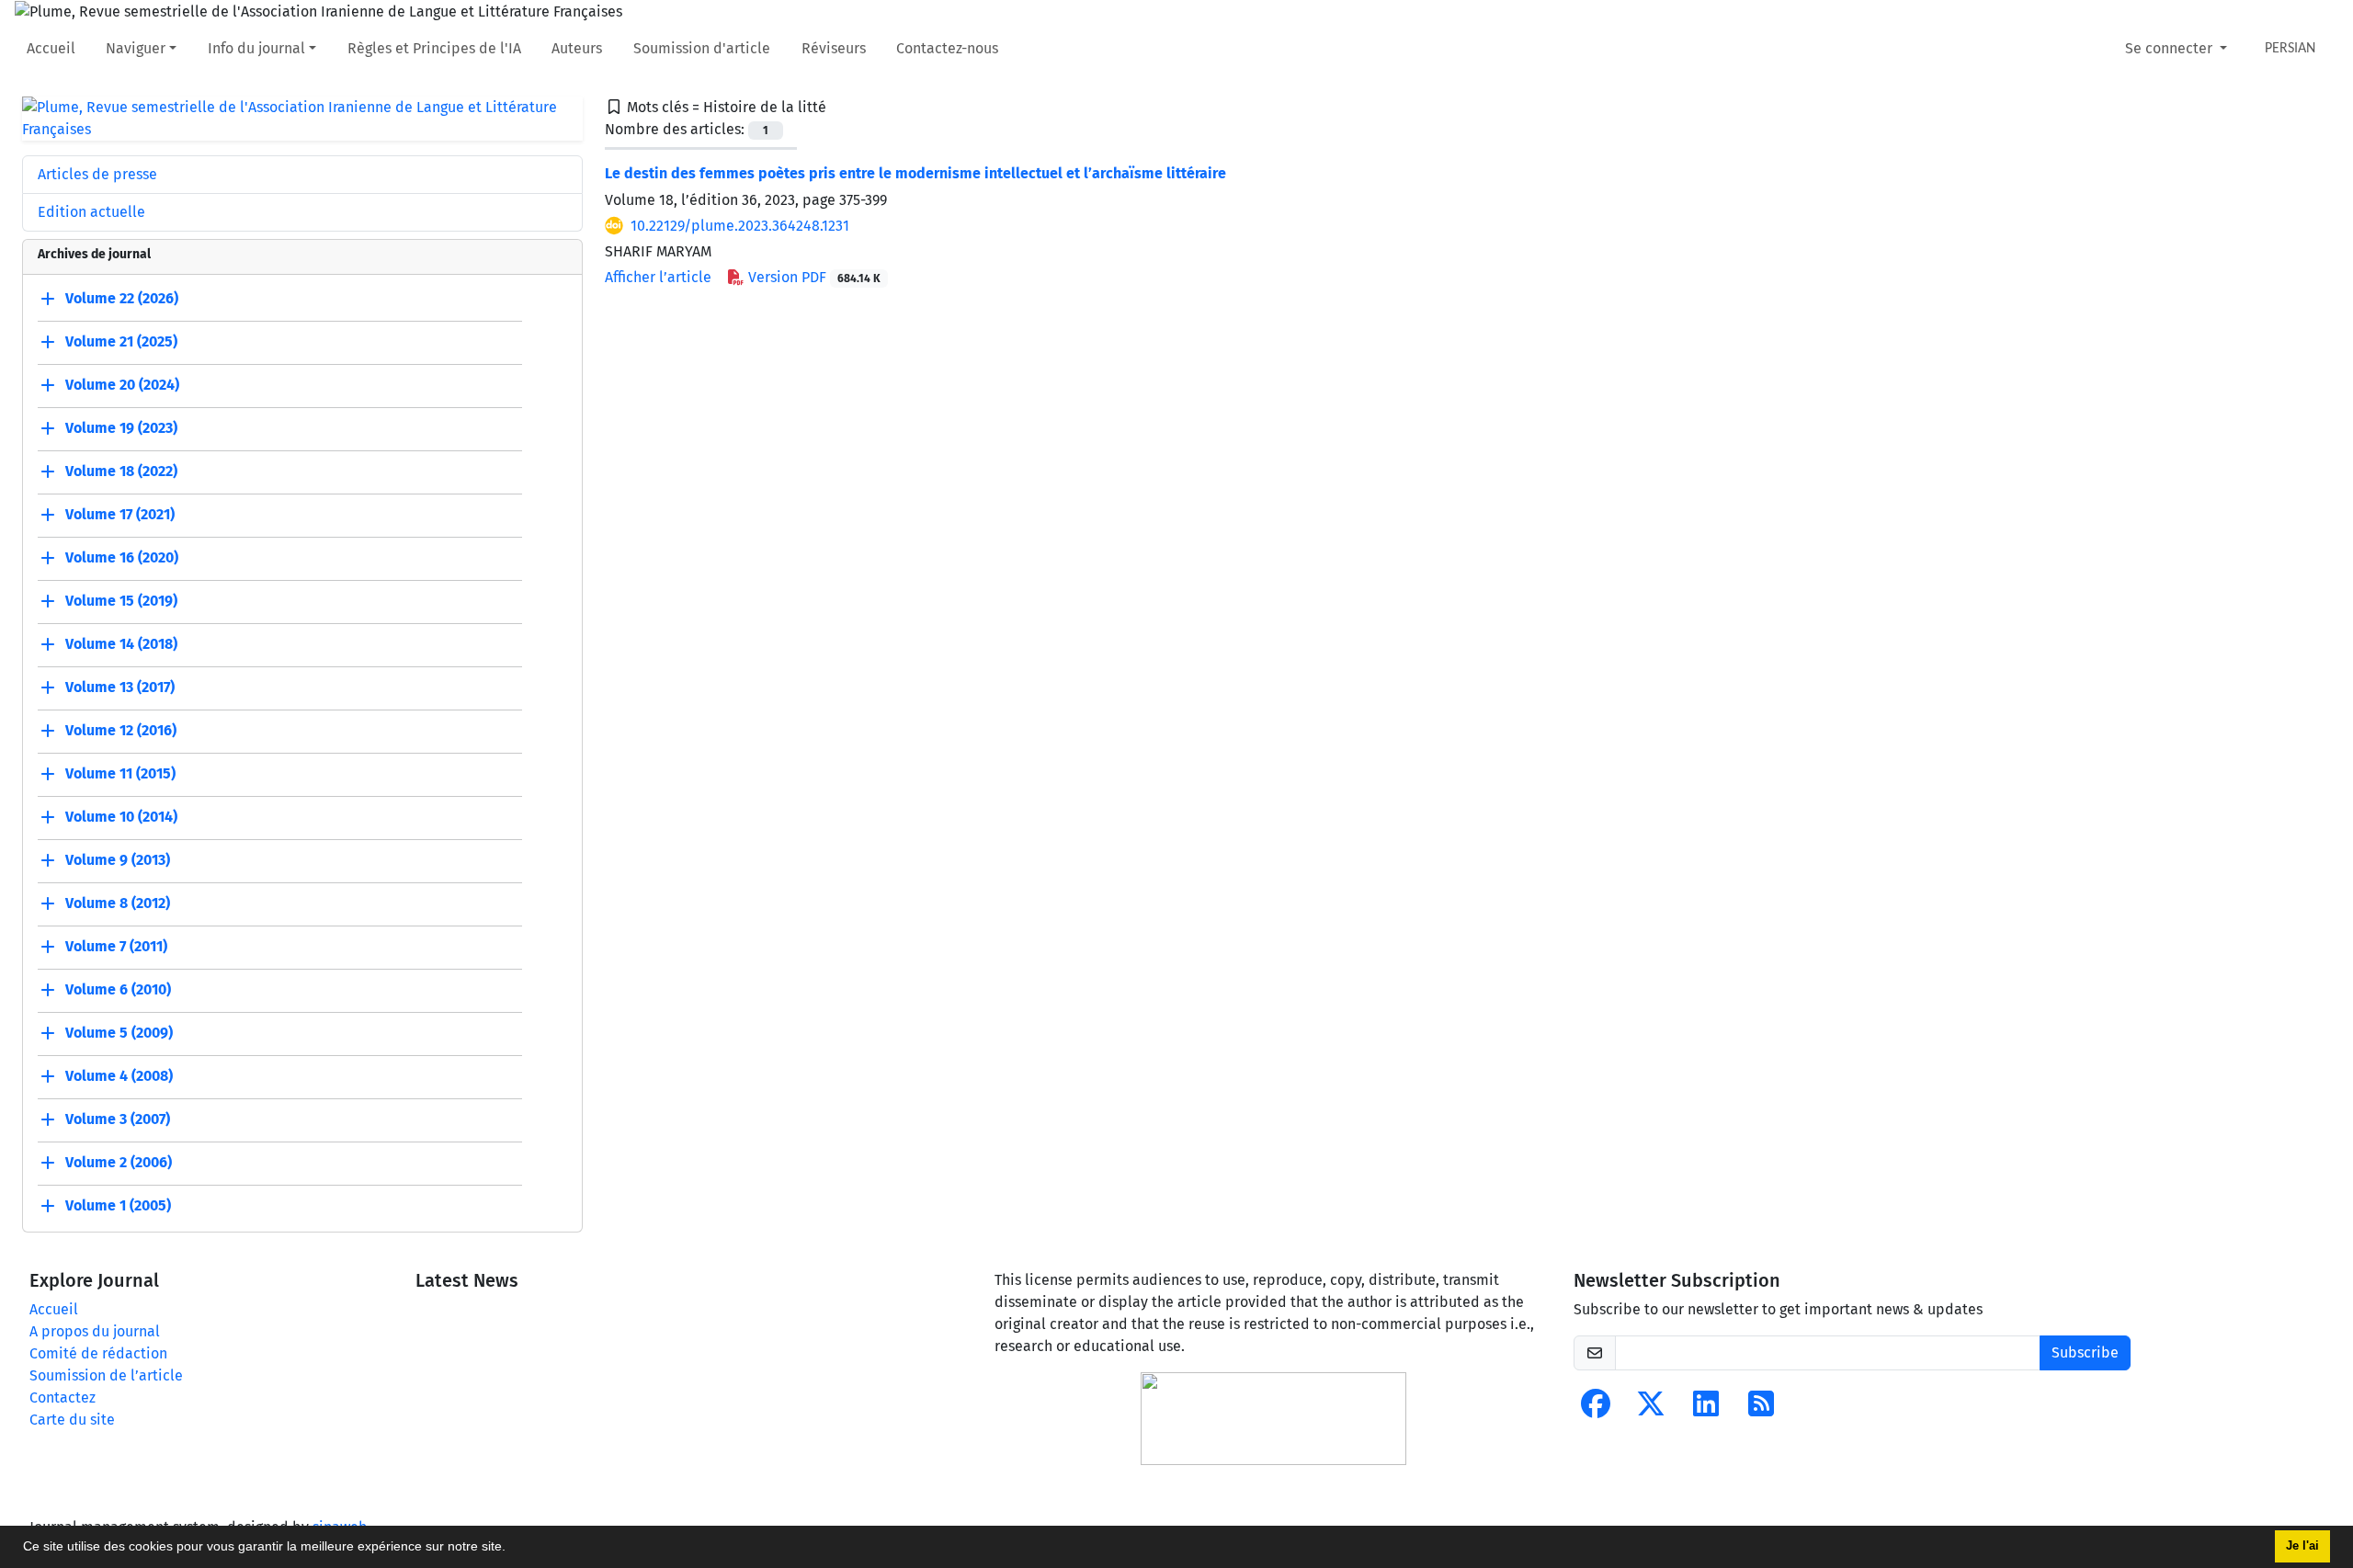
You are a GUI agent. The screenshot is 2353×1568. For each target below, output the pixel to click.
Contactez (63, 1398)
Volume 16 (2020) (122, 557)
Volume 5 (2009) (119, 1033)
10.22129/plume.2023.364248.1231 (740, 226)
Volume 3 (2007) (118, 1119)
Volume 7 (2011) (116, 946)
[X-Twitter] (1651, 1409)
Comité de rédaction (98, 1353)
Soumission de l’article (106, 1375)
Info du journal (256, 48)
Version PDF (813, 277)
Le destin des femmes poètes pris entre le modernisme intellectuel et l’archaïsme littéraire (915, 173)
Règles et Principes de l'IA (434, 48)
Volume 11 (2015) (120, 773)
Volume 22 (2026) (122, 298)
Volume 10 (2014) (121, 817)
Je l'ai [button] (2302, 1546)
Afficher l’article (658, 277)
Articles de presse (97, 174)
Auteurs (577, 48)
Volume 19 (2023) (121, 428)
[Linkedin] (1706, 1409)
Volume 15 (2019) (121, 601)
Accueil (51, 48)
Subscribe (2085, 1352)
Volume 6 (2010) (118, 989)
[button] (512, 1549)
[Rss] (1761, 1409)
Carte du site (72, 1420)
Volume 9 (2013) (118, 860)
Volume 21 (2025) (121, 341)
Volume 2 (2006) (119, 1162)
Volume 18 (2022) (121, 471)
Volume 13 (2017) (120, 687)
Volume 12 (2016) (121, 730)
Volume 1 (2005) (118, 1205)
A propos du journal (95, 1331)
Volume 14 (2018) (121, 644)
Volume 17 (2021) (120, 514)
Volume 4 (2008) (119, 1076)
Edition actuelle (91, 212)
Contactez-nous (947, 48)
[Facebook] (1596, 1409)
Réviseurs (834, 48)
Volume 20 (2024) (122, 385)
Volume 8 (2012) (118, 903)
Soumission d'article (702, 48)
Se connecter (2171, 48)
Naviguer (136, 48)
